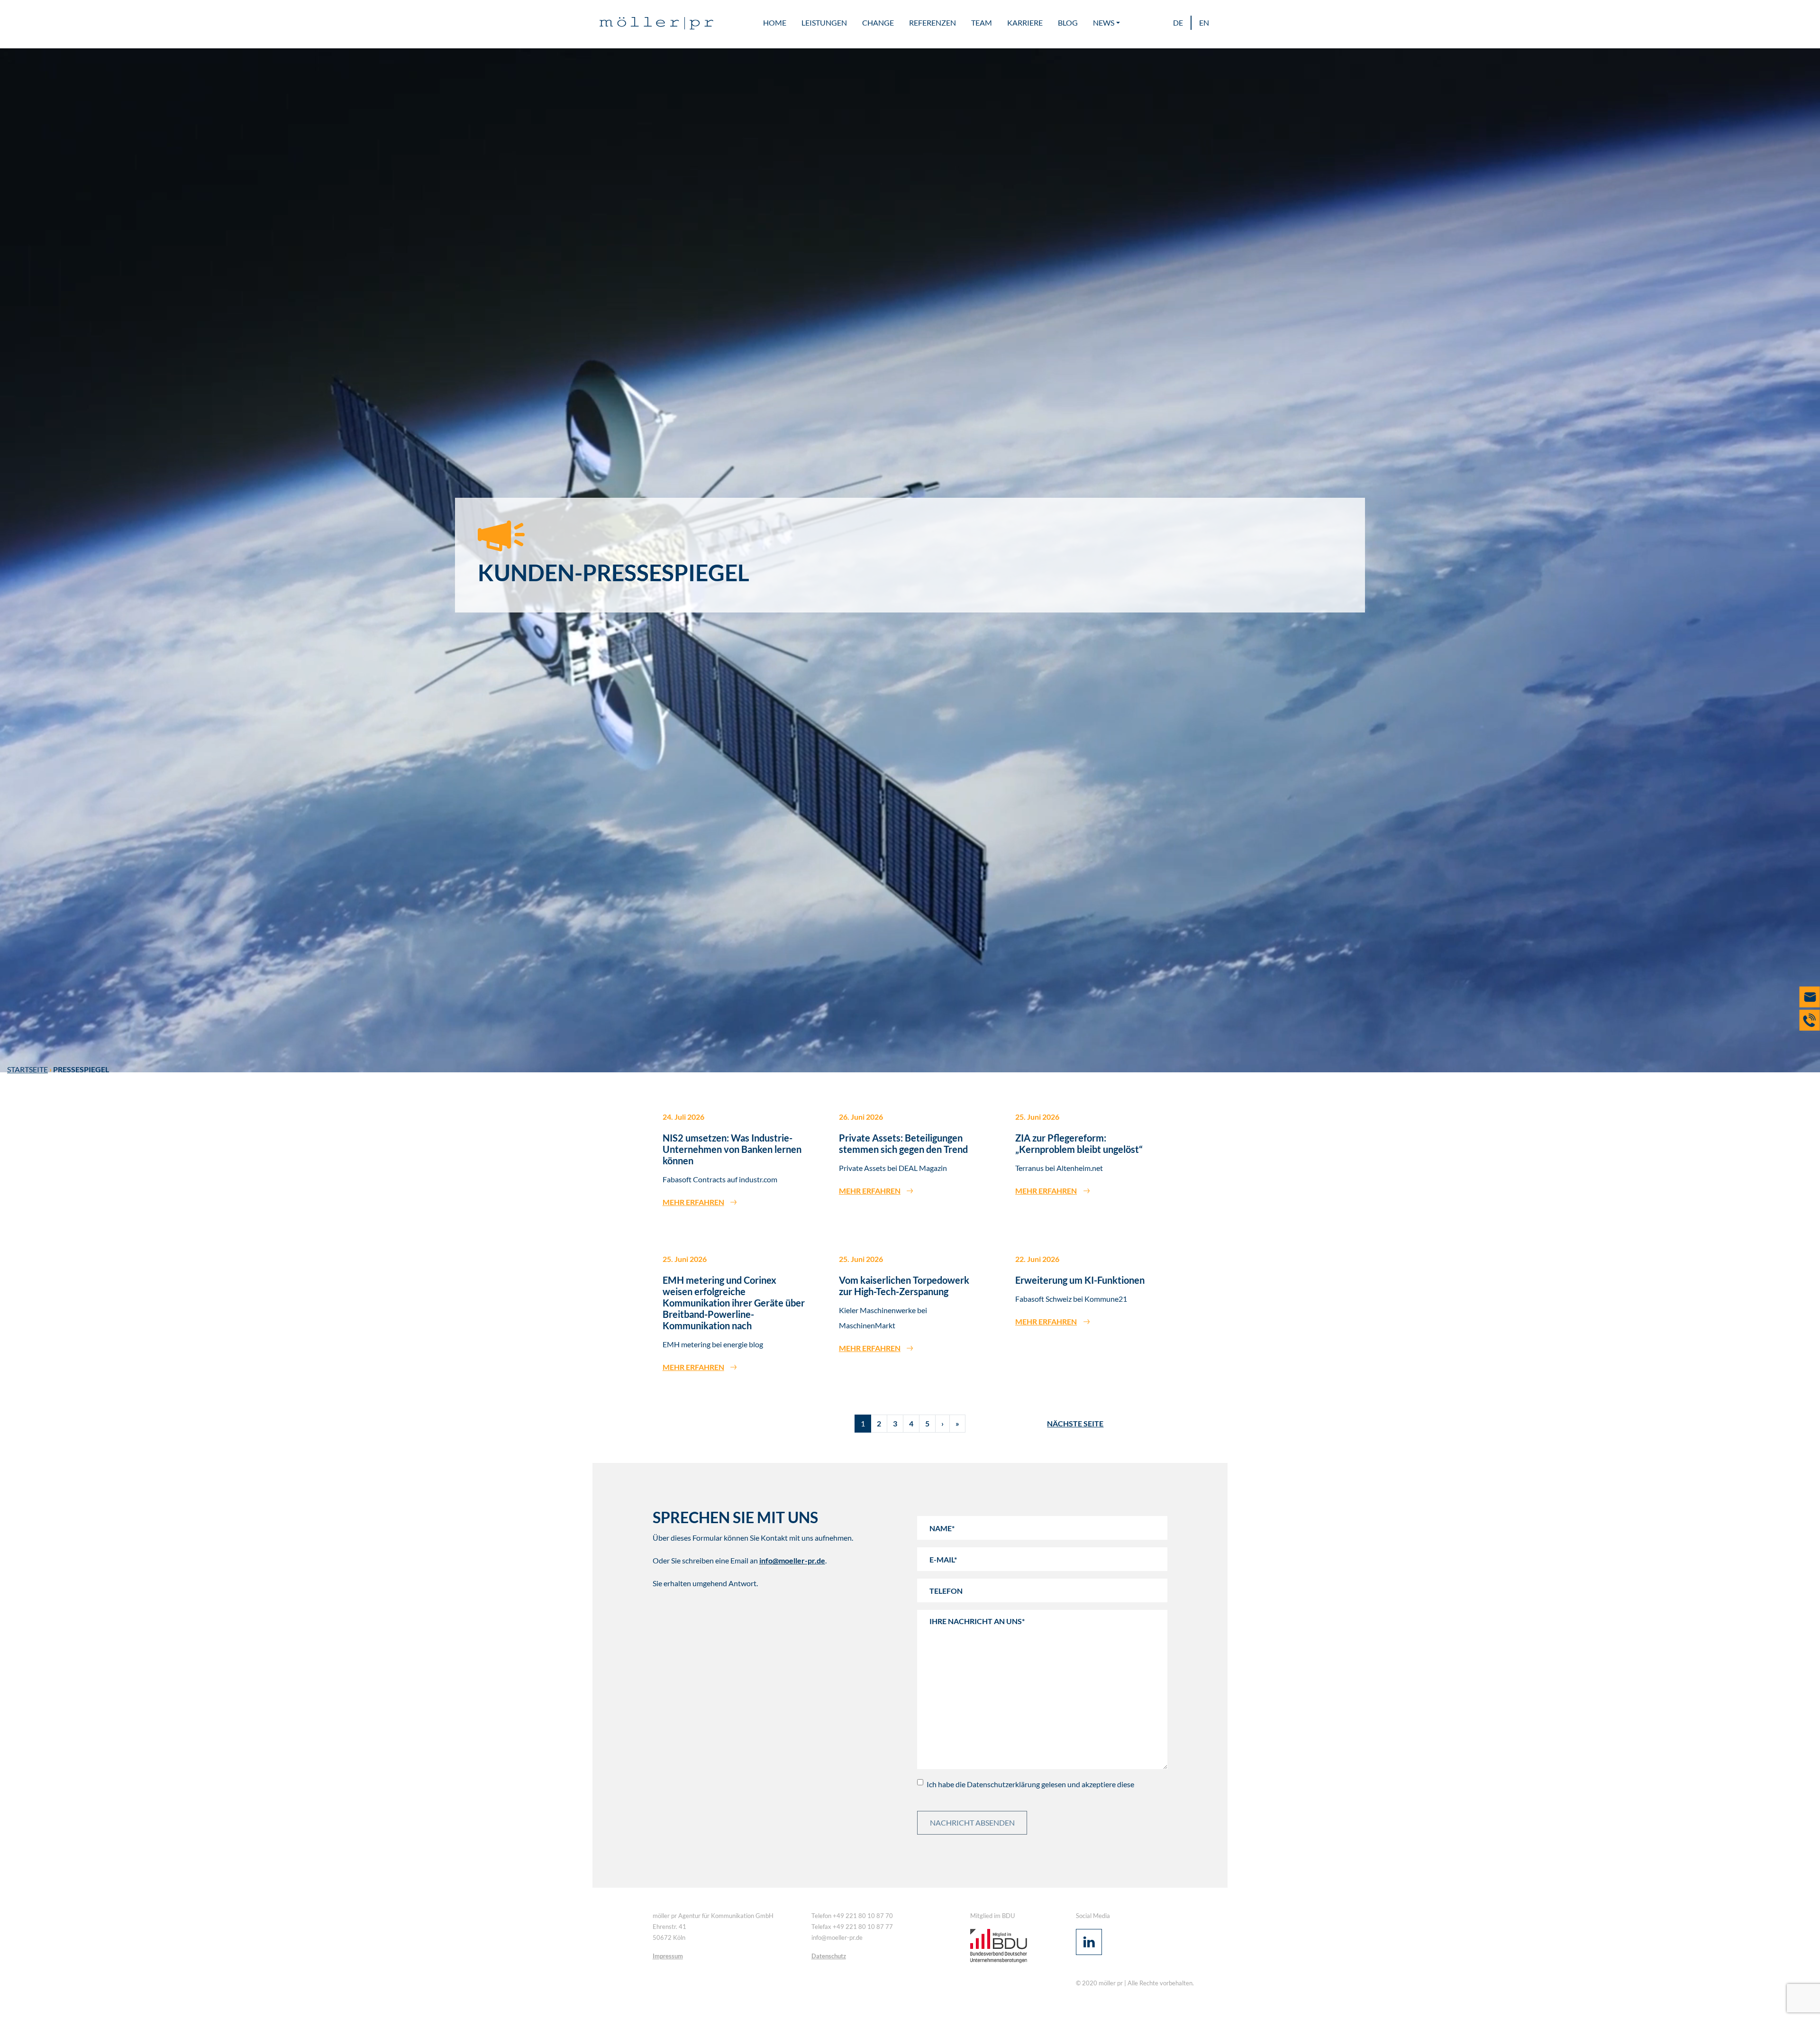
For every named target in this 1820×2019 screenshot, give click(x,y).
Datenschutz (829, 1956)
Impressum (668, 1956)
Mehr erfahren (693, 1202)
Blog (1068, 23)
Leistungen (824, 23)
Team (982, 23)
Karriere (1025, 23)
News (1104, 23)
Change (878, 23)
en (1204, 23)
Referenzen (933, 23)
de (1178, 23)
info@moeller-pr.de (792, 1560)
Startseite (27, 1069)
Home (775, 23)
